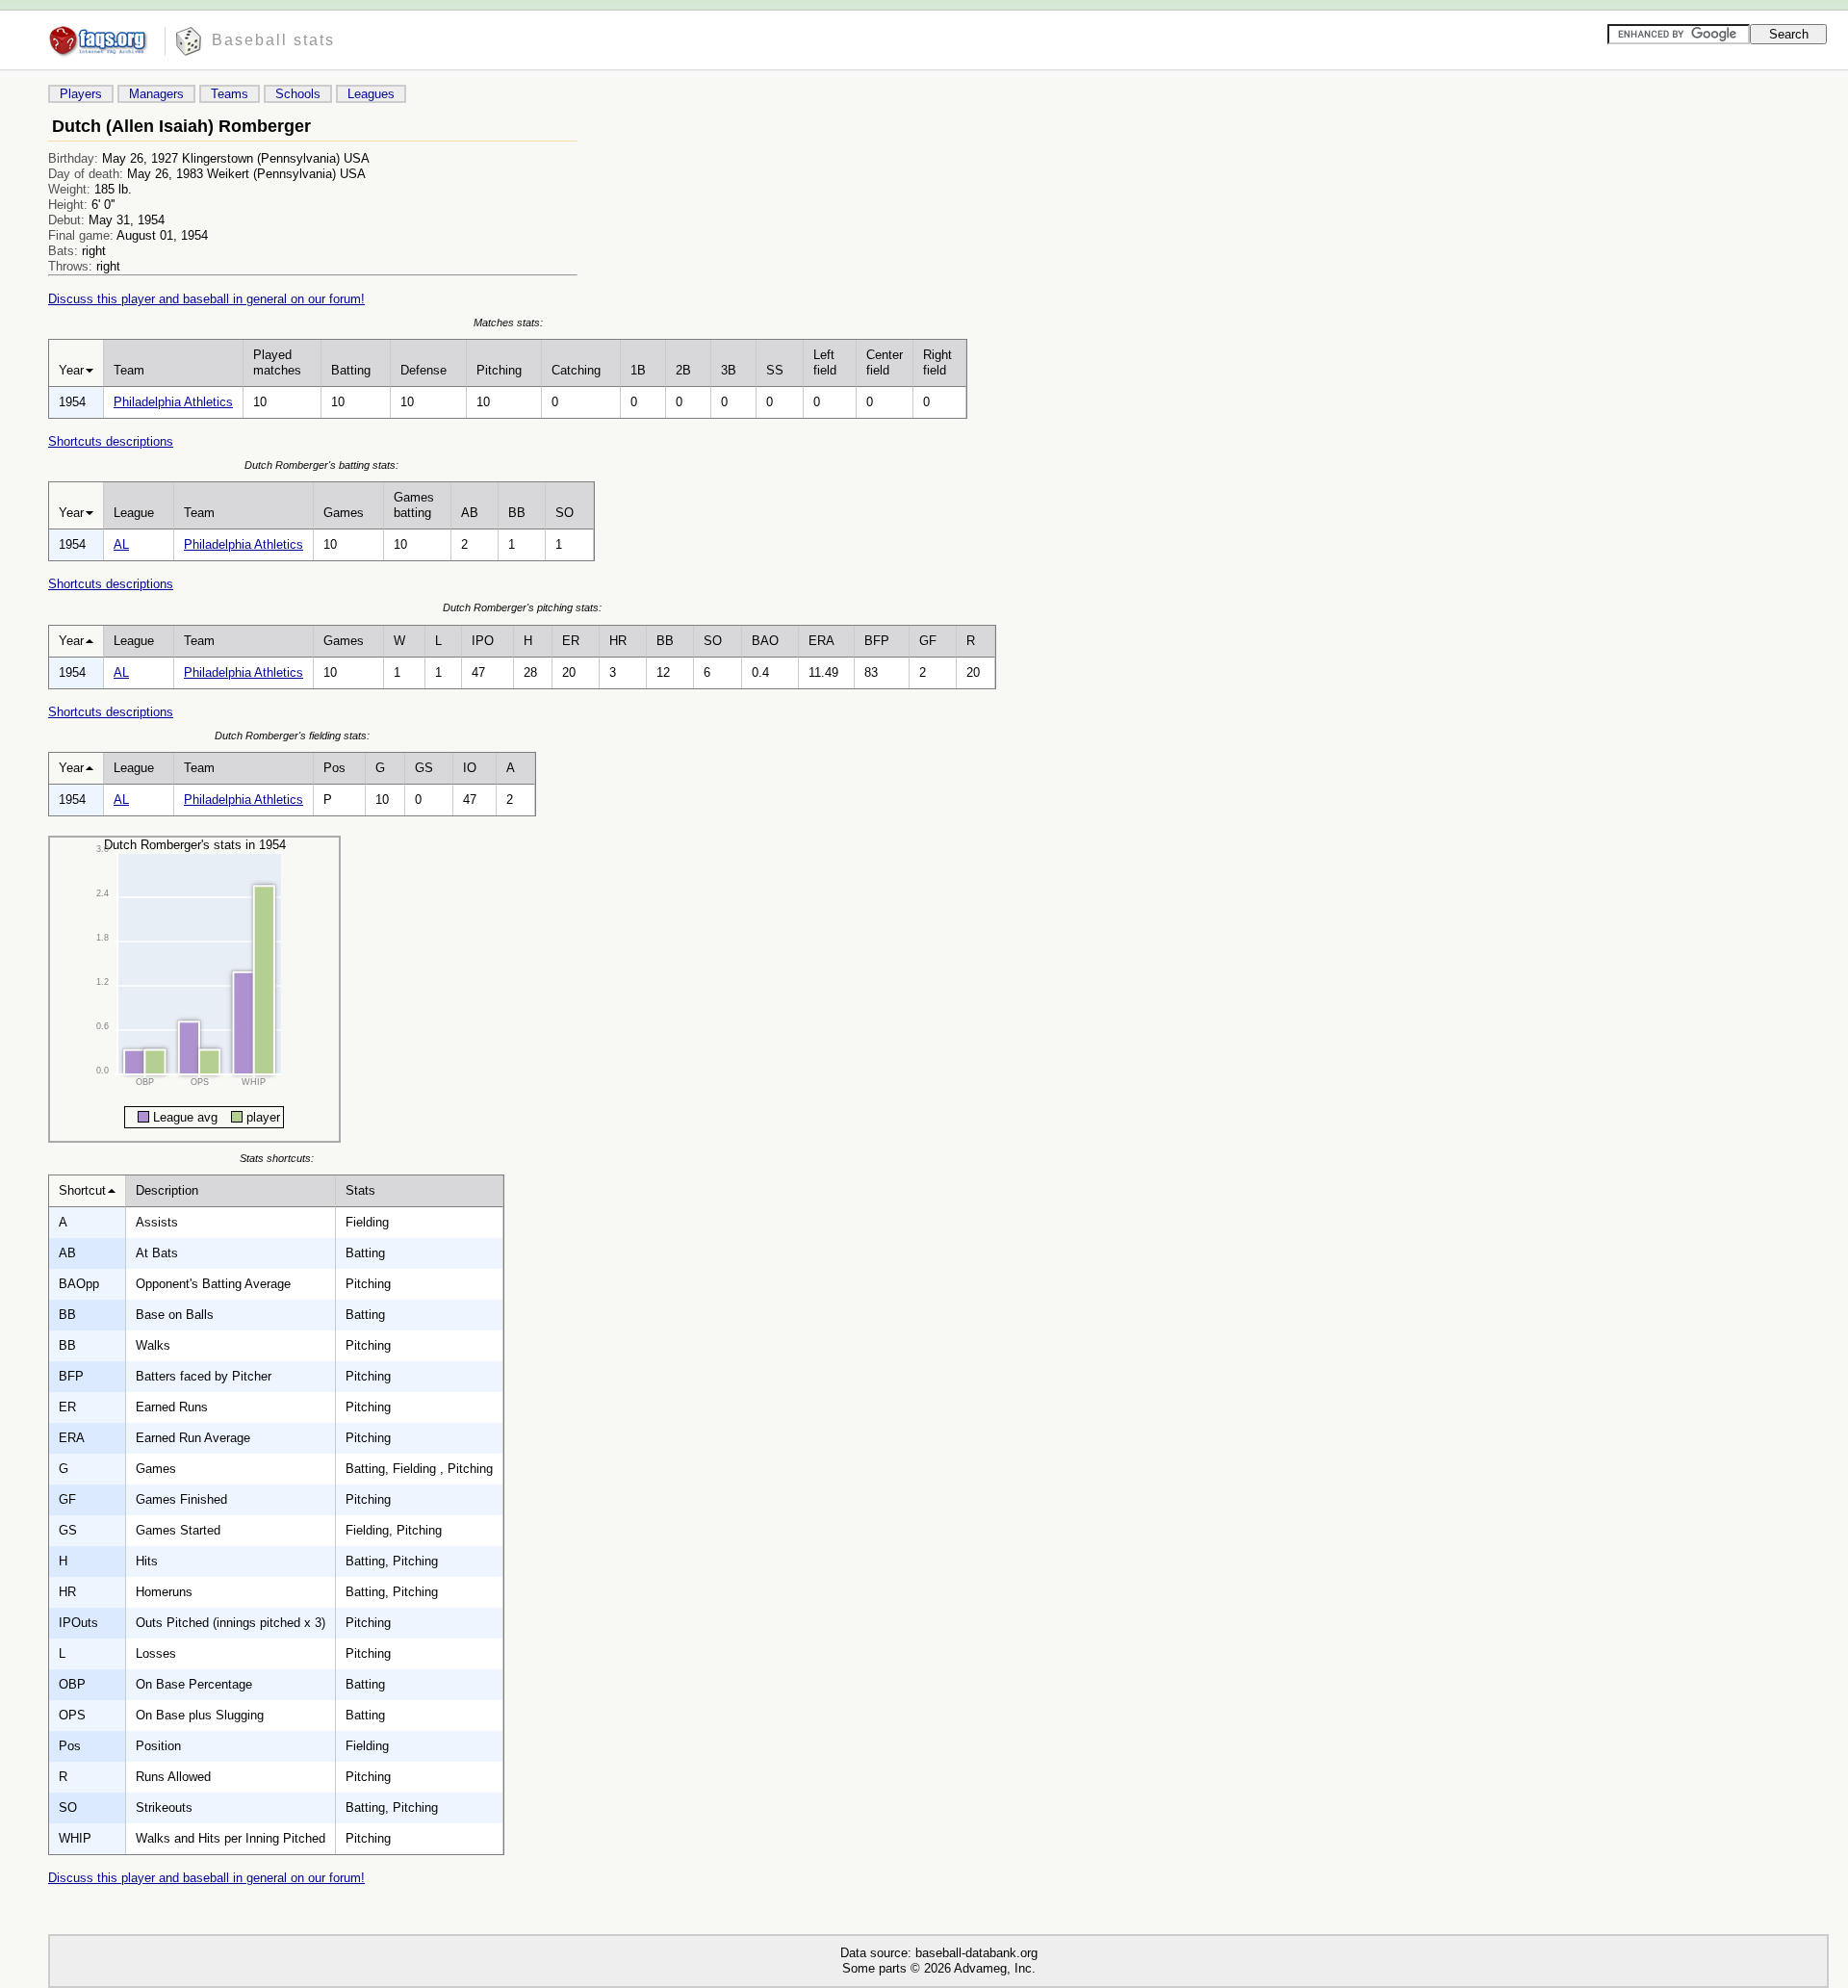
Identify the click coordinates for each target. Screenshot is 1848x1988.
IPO (483, 641)
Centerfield (885, 362)
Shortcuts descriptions (111, 441)
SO (565, 513)
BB (517, 513)
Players (81, 94)
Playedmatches (277, 362)
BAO (765, 641)
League (134, 513)
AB (470, 513)
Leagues (371, 94)
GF (928, 641)
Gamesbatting (414, 505)
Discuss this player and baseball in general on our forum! (206, 299)
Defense (423, 370)
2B (683, 370)
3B (729, 370)
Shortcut (82, 1190)
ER (571, 641)
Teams (230, 94)
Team (129, 370)
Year (71, 370)
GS (424, 768)
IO (470, 768)
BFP (877, 641)
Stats (360, 1190)
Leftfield (825, 362)
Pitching (499, 370)
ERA (821, 641)
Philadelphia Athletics (173, 402)
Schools (298, 94)
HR (618, 641)
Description (167, 1190)
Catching (576, 370)
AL (121, 544)
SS (775, 370)
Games (344, 513)
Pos (334, 768)
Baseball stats (273, 40)
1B (638, 370)
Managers (156, 94)
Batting (351, 370)
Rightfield (937, 362)
